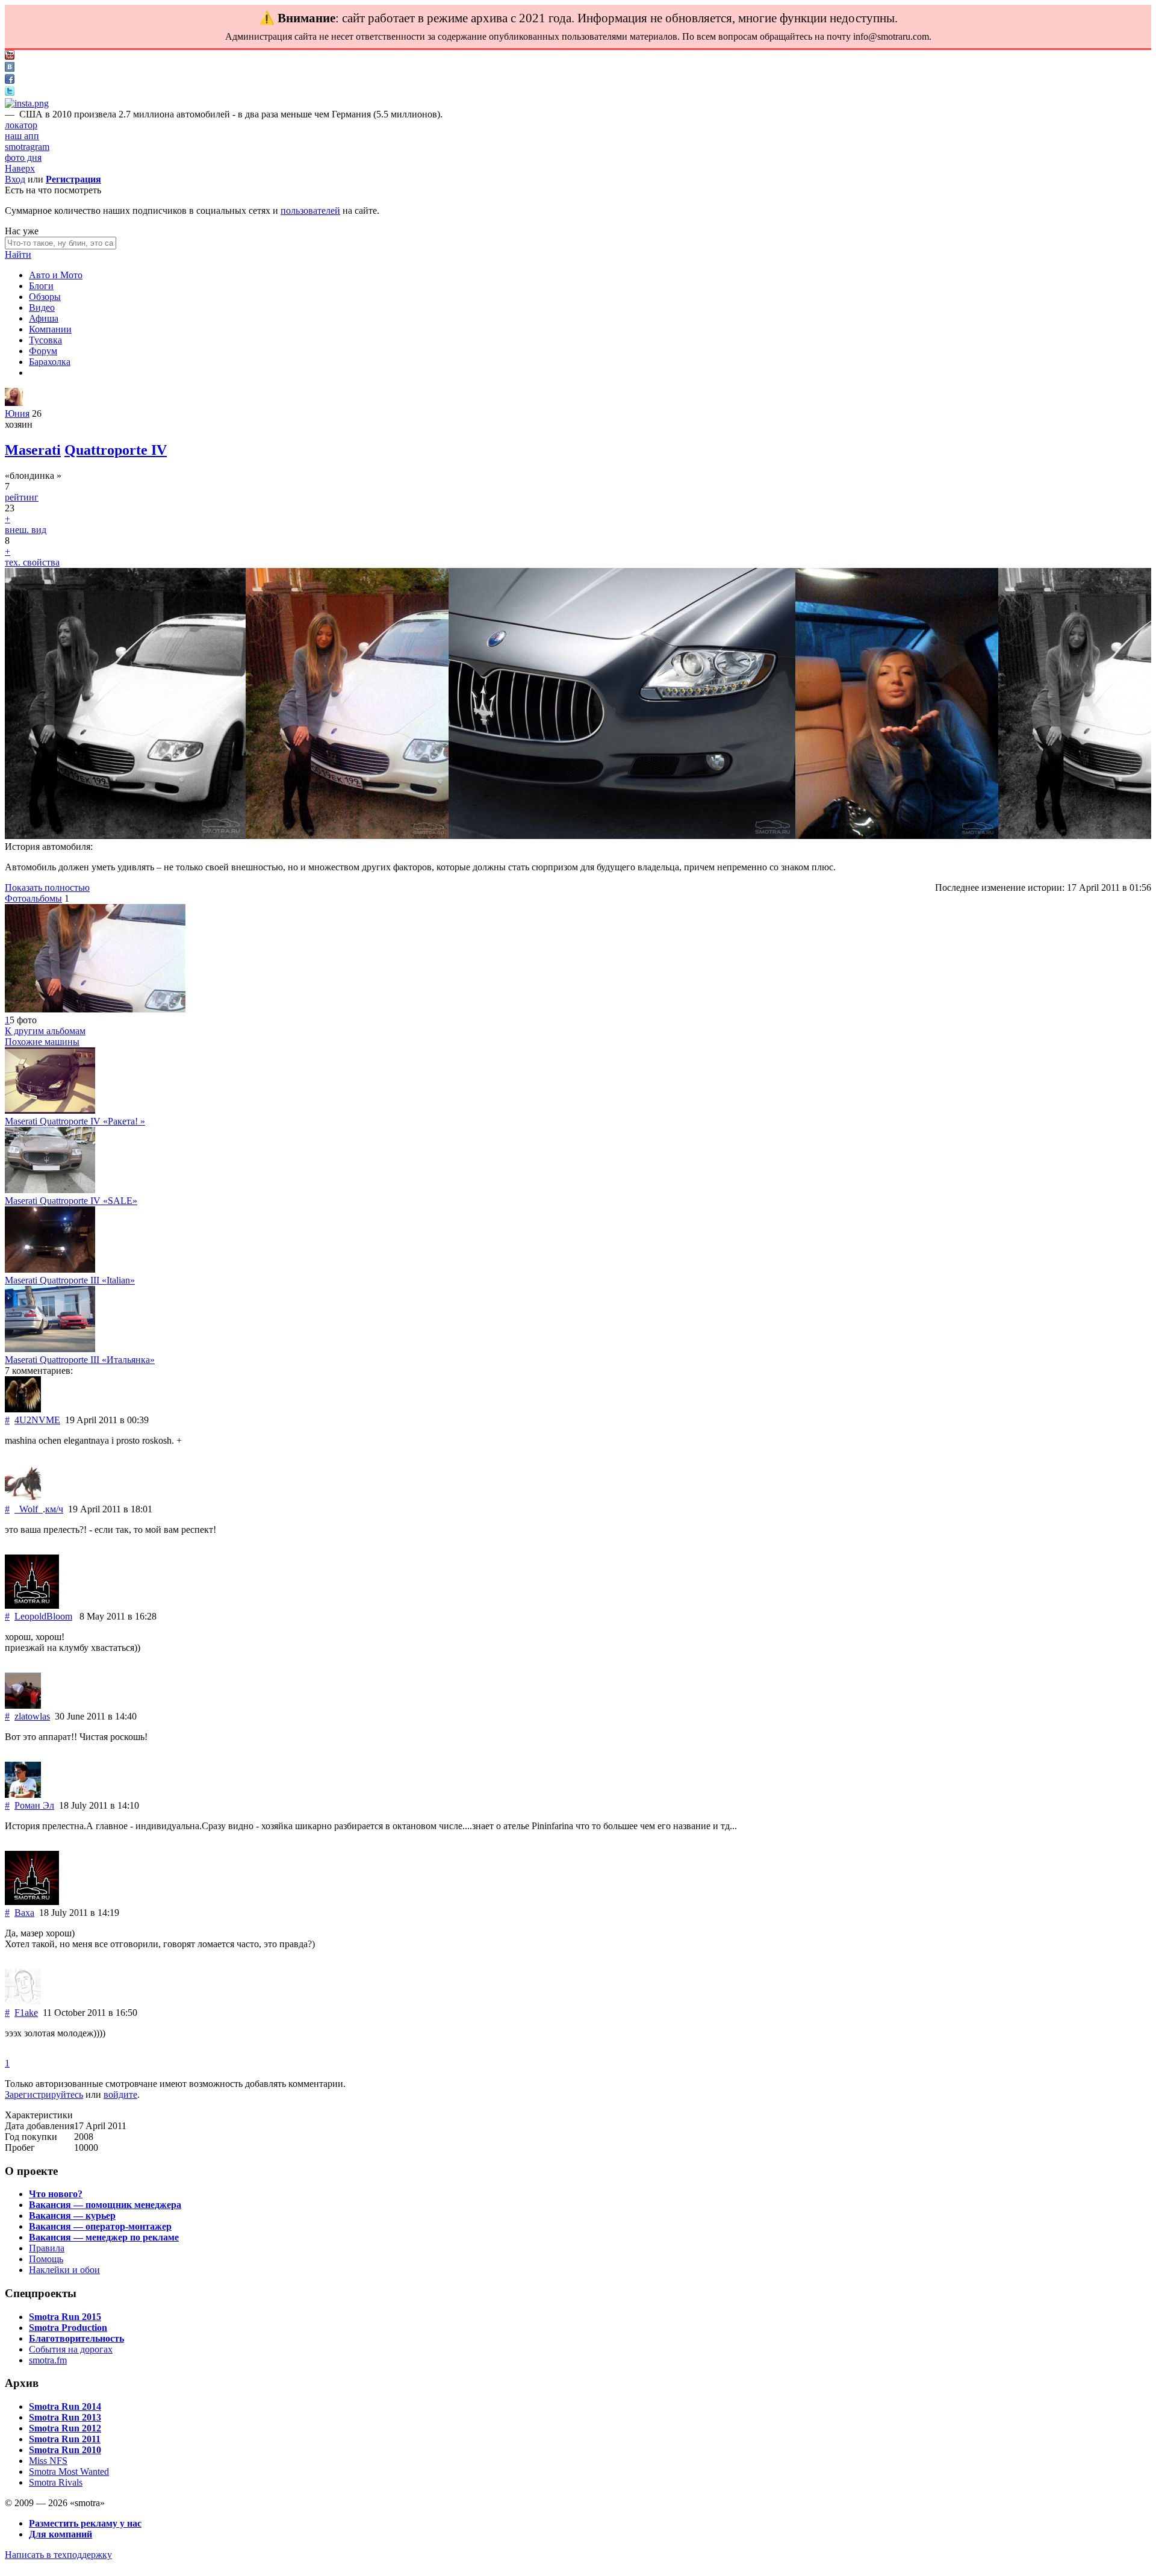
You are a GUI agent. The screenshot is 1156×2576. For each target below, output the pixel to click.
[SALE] (50, 1190)
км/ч (54, 1509)
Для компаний (61, 2534)
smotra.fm (48, 2360)
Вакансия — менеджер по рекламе (104, 2237)
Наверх (20, 168)
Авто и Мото (56, 275)
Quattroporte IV (116, 450)
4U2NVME (37, 1420)
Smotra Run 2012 (65, 2428)
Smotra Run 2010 (65, 2450)
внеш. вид (26, 530)
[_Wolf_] (23, 1498)
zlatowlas (32, 1716)
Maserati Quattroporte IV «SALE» (71, 1201)
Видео (42, 307)
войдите (120, 2094)
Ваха (24, 1913)
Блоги (41, 286)
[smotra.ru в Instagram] (27, 103)
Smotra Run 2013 (65, 2417)
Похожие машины (42, 1042)
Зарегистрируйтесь (44, 2094)
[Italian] (50, 1269)
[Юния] (14, 403)
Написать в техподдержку (58, 2555)
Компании (50, 329)
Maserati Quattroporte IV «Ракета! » (75, 1121)
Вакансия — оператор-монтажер (100, 2226)
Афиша (44, 318)
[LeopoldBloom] (32, 1605)
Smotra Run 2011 (65, 2439)
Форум (43, 351)
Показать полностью (47, 887)
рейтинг (22, 497)
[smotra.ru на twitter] (10, 92)
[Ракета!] (50, 1110)
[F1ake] (23, 2002)
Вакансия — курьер (72, 2216)
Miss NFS (48, 2461)
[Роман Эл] (23, 1795)
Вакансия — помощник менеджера (105, 2205)
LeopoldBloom (43, 1616)
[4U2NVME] (23, 1409)
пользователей (310, 211)
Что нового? (56, 2194)
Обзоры (45, 297)
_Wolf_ (29, 1509)
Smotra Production (68, 2328)
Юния (17, 413)
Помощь (46, 2259)
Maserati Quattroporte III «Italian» (70, 1280)
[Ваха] (32, 1902)
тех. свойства (32, 562)
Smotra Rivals (56, 2482)
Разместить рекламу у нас (85, 2523)
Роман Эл (34, 1805)
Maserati (33, 450)
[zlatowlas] (23, 1705)
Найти (18, 254)
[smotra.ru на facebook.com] (10, 80)
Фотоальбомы (33, 898)
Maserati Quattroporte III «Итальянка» (80, 1360)
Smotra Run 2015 (65, 2317)
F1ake (26, 2013)
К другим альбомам (45, 1031)
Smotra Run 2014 (65, 2406)
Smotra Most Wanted (69, 2472)
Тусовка (45, 340)
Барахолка (50, 362)
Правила (47, 2248)
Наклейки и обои (64, 2270)
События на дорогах (71, 2349)
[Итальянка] (50, 1349)
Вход (15, 179)
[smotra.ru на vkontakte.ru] (10, 68)
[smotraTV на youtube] (10, 56)
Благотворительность (76, 2338)
